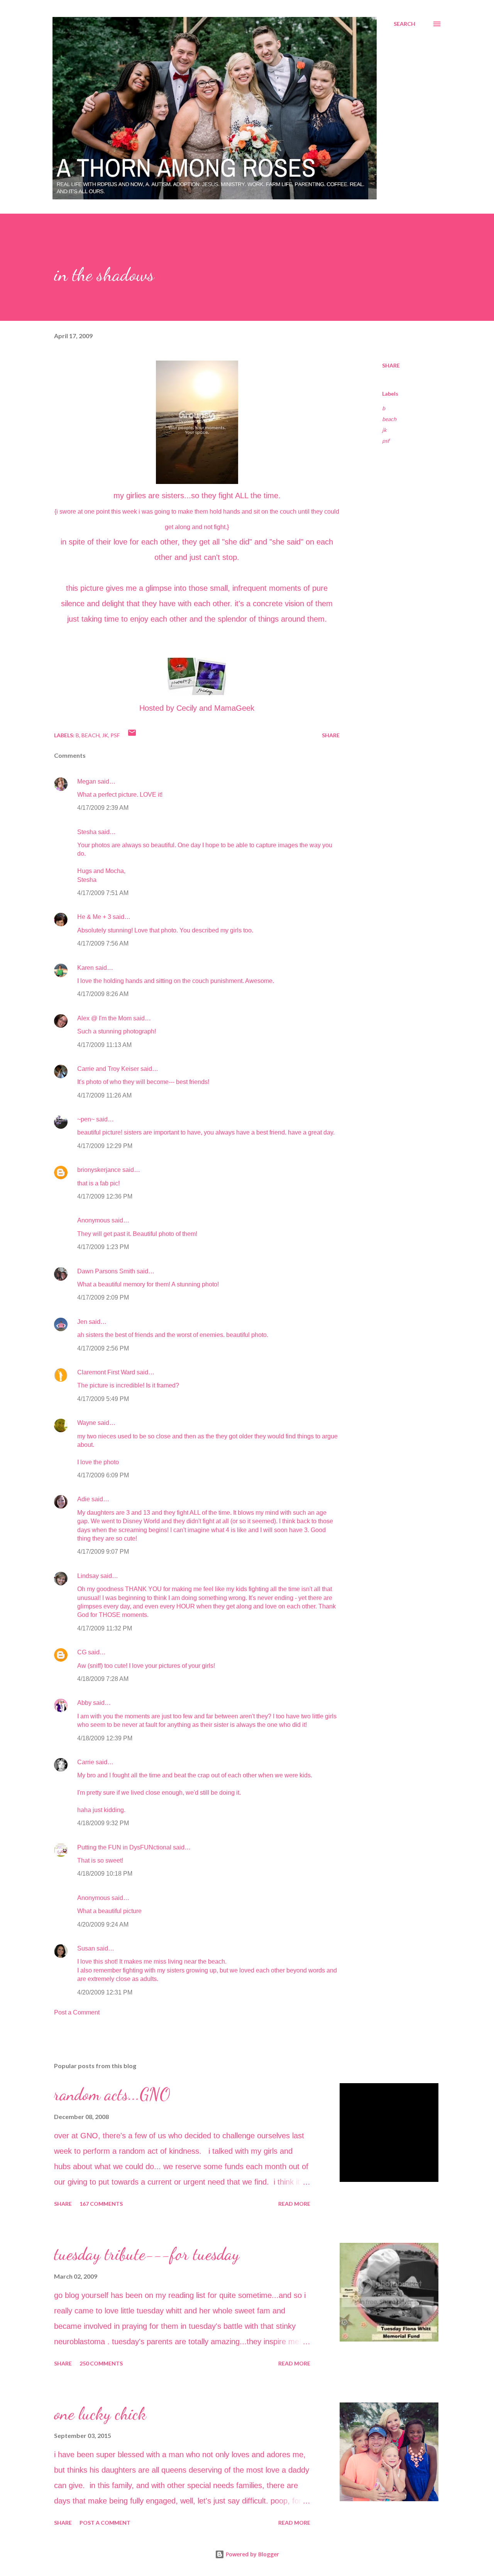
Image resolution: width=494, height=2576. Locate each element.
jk (384, 430)
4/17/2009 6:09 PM (103, 1475)
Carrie (86, 1762)
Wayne (87, 1423)
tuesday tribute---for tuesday (147, 2254)
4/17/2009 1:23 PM (103, 1247)
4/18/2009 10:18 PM (105, 1874)
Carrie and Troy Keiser (108, 1069)
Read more (294, 2204)
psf (386, 441)
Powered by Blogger (252, 2554)
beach (389, 419)
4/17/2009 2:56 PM (103, 1348)
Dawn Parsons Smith (106, 1271)
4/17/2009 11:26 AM (104, 1095)
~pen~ (86, 1119)
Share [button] (391, 365)
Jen (82, 1322)
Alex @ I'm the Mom (104, 1018)
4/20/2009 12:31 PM (105, 1992)
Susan (86, 1948)
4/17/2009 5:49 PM (103, 1399)
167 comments (101, 2204)
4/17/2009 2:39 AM (103, 808)
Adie (84, 1499)
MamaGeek (234, 708)
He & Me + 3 (94, 917)
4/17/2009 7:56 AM (103, 943)
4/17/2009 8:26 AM (103, 994)
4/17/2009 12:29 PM (105, 1146)
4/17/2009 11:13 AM (104, 1045)
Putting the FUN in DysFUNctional (124, 1847)
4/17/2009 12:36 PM (105, 1196)
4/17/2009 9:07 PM (103, 1552)
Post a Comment (77, 2012)
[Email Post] (132, 735)
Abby (84, 1703)
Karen (85, 968)
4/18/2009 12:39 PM (105, 1738)
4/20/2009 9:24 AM (103, 1924)
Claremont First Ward (106, 1372)
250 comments (101, 2363)
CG (82, 1652)
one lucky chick (100, 2414)
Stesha (87, 832)
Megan (87, 781)
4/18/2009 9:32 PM (103, 1823)
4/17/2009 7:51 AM (103, 893)
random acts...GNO (112, 2094)
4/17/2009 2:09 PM (103, 1297)
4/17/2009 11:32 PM (105, 1628)
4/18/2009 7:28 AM (103, 1679)
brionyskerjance (99, 1170)
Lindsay (88, 1576)
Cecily (187, 708)
